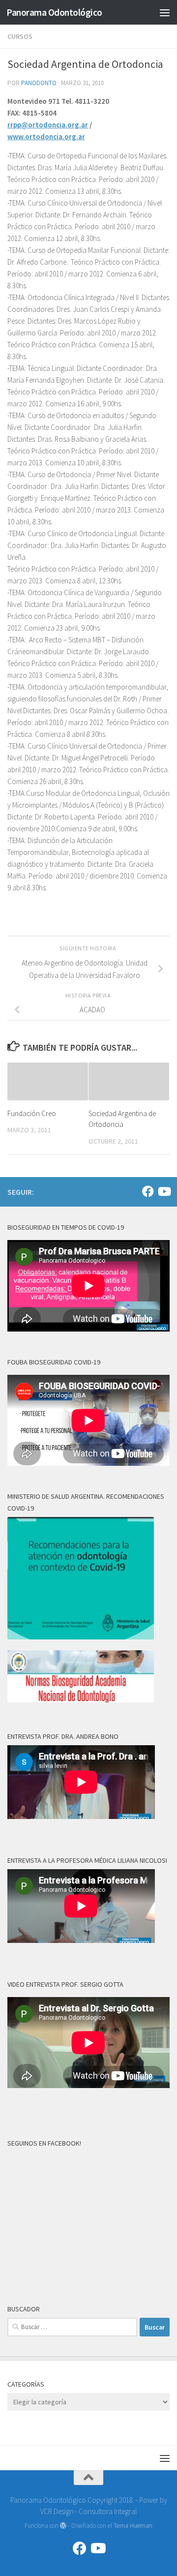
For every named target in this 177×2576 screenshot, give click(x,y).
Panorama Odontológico (54, 12)
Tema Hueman (133, 2526)
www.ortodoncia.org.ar (46, 136)
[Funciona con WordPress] (63, 2526)
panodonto (39, 83)
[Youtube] (164, 1191)
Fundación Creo (32, 1113)
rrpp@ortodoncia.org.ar (48, 125)
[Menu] (165, 12)
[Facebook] (148, 1191)
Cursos (20, 36)
